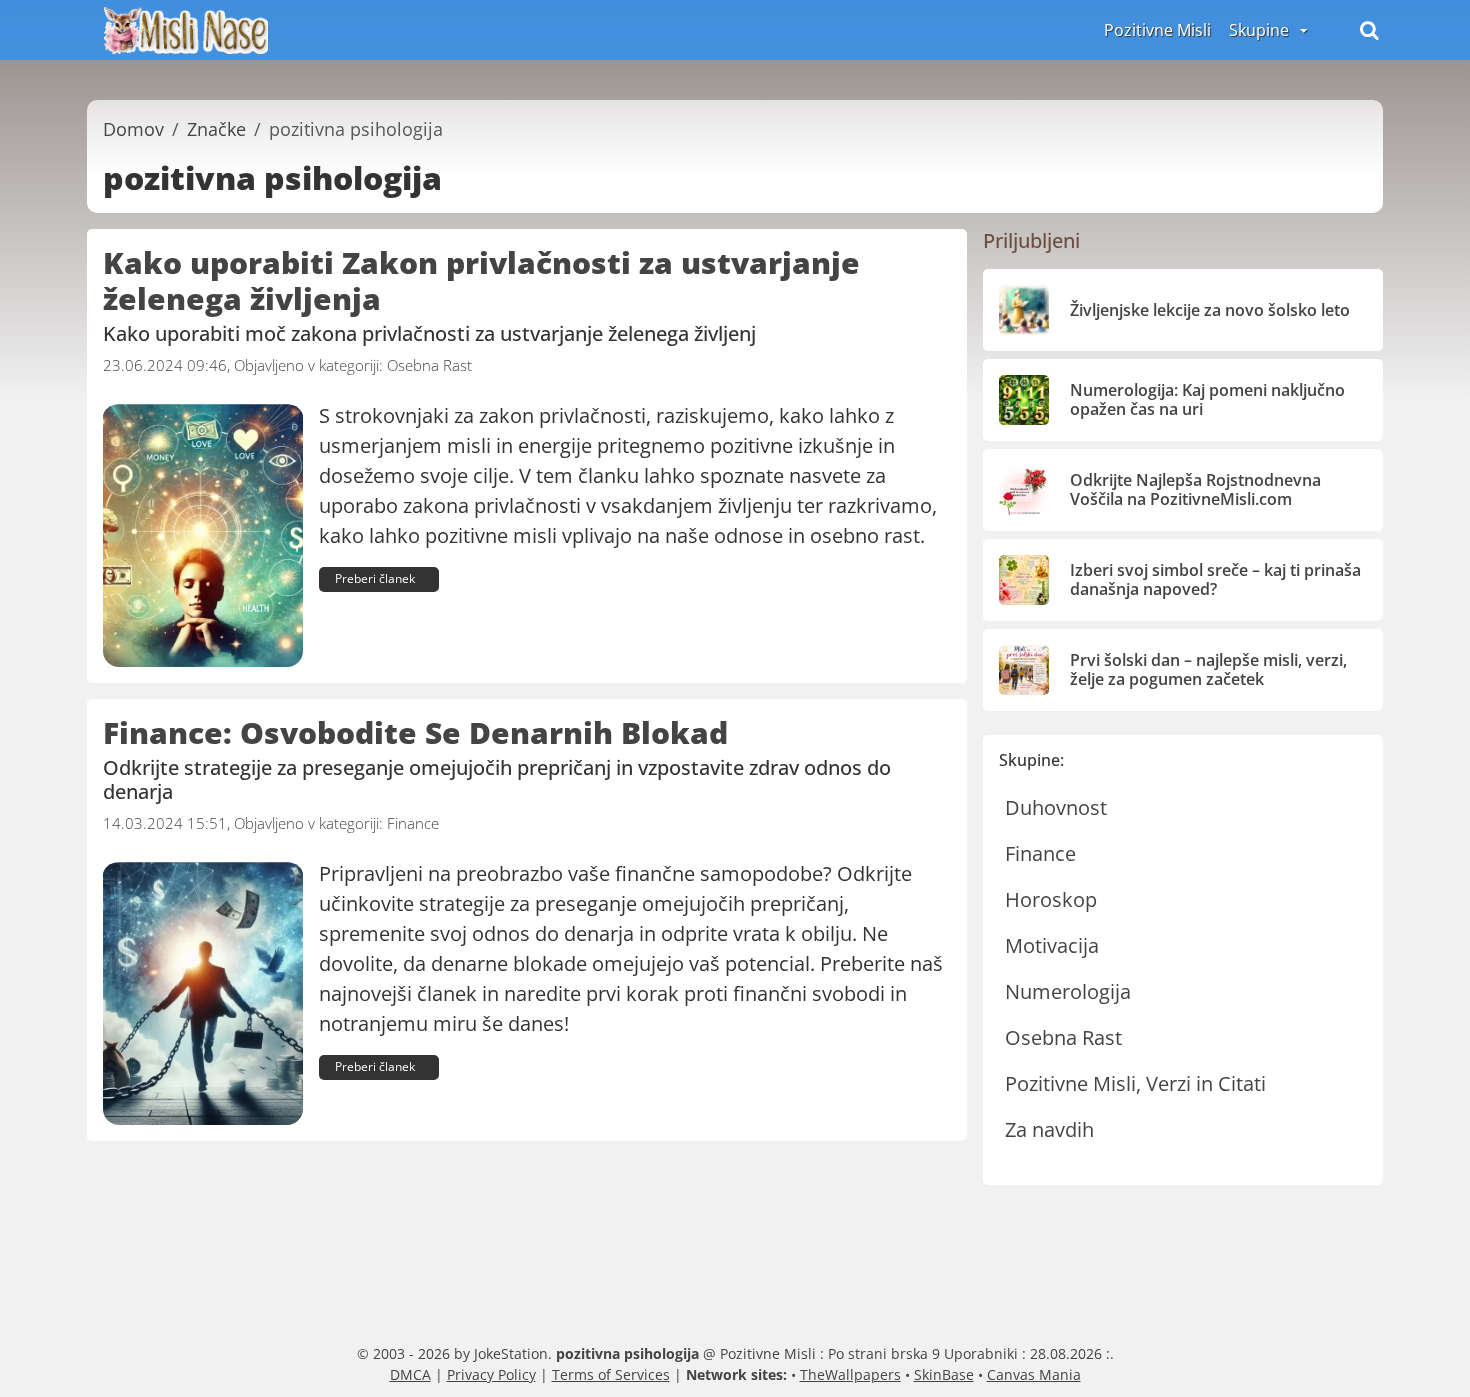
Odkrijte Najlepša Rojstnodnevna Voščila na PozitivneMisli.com (1195, 489)
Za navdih (1049, 1129)
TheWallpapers (850, 1374)
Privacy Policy (491, 1374)
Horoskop (1051, 899)
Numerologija (1068, 991)
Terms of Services (611, 1374)
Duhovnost (1056, 807)
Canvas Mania (1034, 1374)
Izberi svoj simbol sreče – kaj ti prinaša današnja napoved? (1215, 579)
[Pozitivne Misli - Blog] (186, 28)
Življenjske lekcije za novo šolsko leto (1210, 310)
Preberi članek (375, 578)
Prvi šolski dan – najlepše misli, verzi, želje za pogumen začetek (1208, 669)
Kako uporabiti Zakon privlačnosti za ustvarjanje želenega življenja (481, 280)
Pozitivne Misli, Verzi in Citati (1135, 1083)
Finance (413, 823)
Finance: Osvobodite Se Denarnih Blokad (415, 732)
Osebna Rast (429, 365)
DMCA (410, 1374)
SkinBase (944, 1374)
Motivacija (1052, 945)
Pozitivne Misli (1157, 30)
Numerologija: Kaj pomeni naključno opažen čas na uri (1207, 399)
